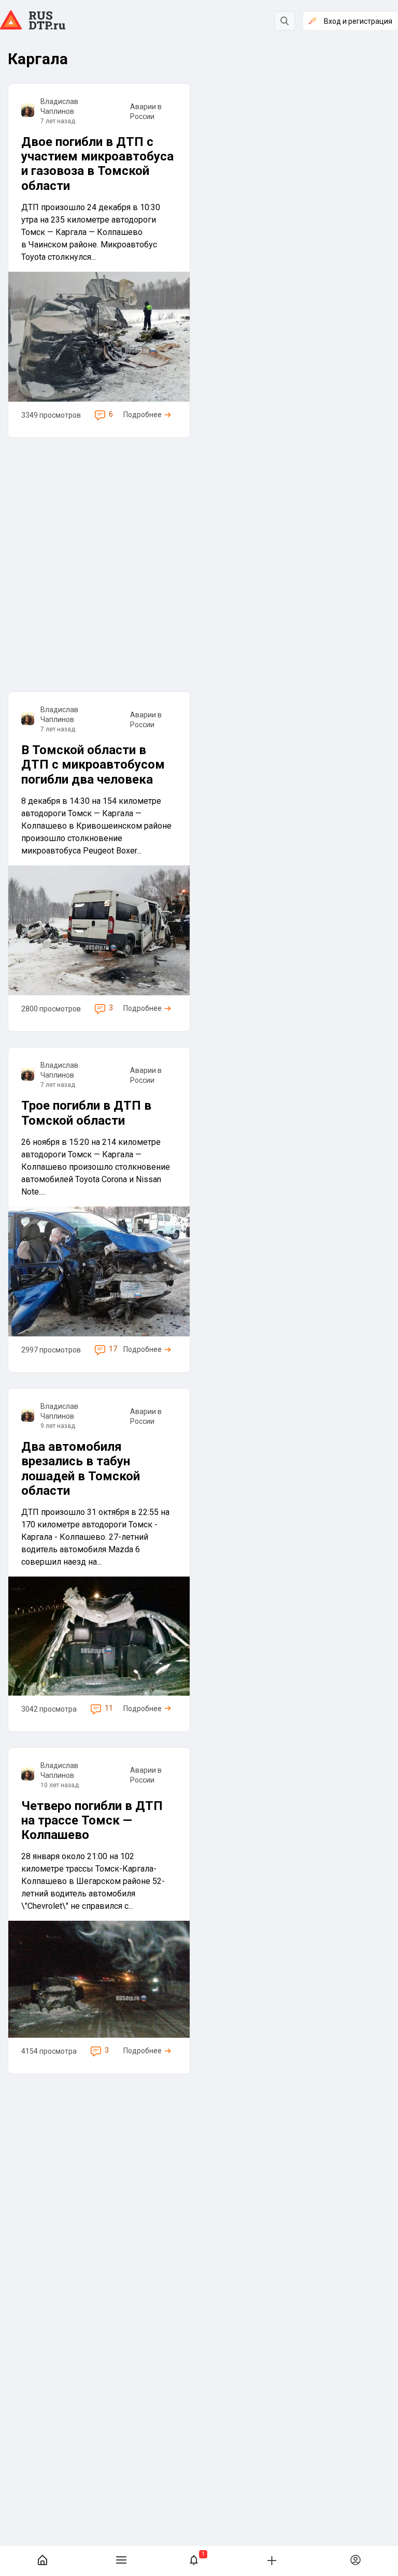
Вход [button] (358, 21)
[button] (194, 2561)
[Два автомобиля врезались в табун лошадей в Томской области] (99, 1560)
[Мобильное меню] (121, 2561)
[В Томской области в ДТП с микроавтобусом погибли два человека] (99, 862)
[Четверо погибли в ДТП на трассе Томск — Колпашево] (99, 1911)
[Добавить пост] (272, 2560)
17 (113, 1349)
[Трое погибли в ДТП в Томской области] (99, 1210)
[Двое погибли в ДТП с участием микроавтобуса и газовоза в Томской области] (99, 261)
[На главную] (42, 2561)
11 (109, 1708)
